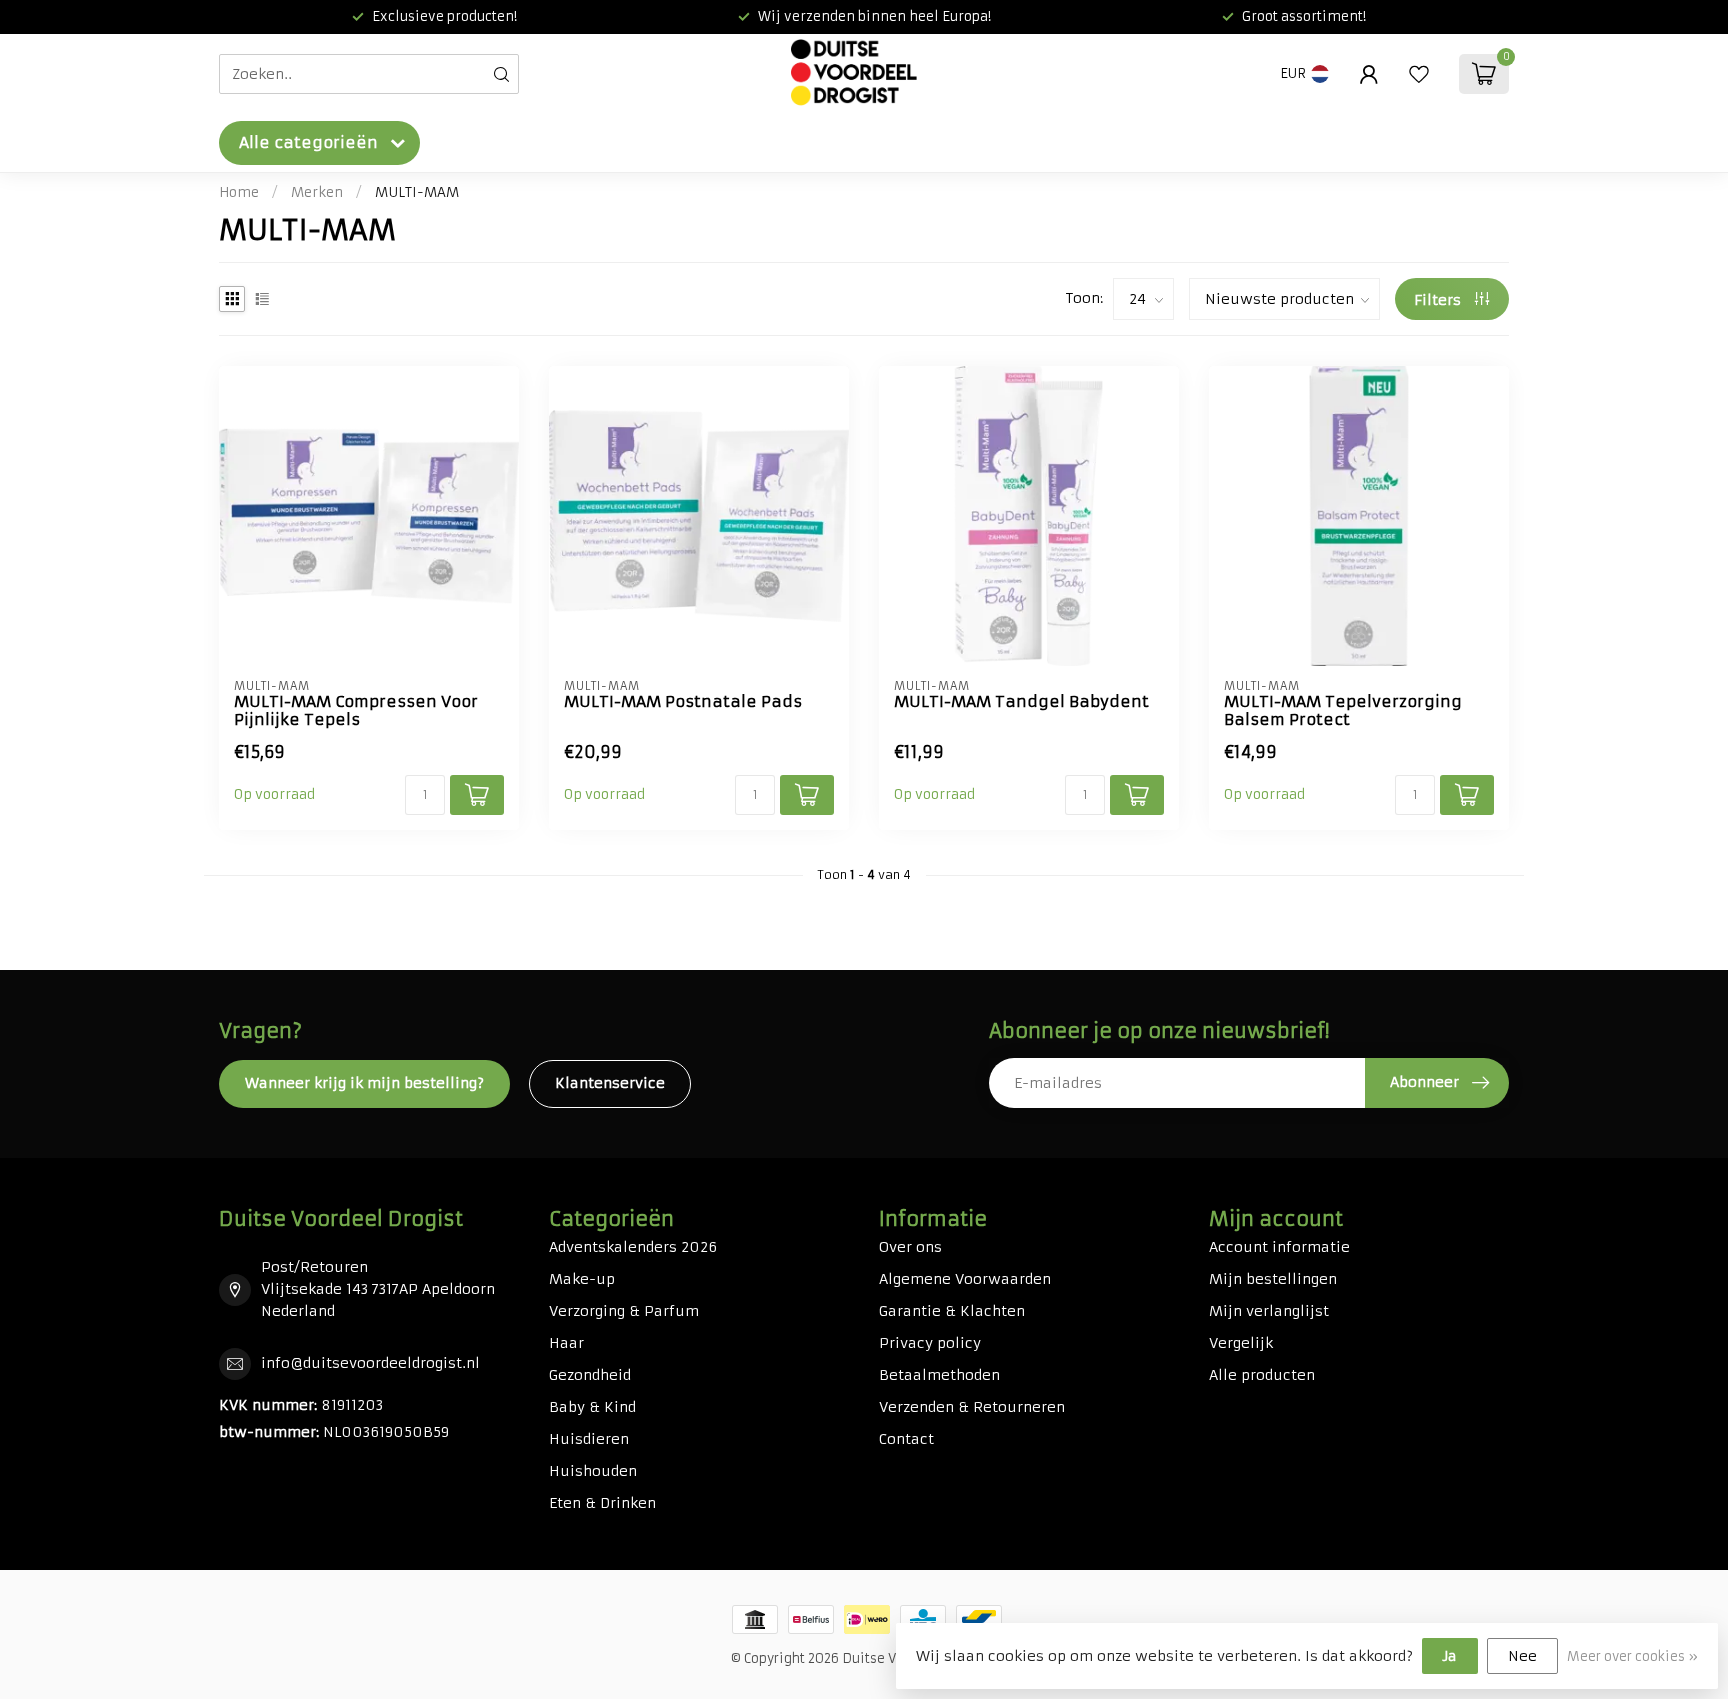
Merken (317, 192)
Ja (1450, 1656)
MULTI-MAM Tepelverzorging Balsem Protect (1343, 711)
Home (239, 192)
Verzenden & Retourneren (972, 1407)
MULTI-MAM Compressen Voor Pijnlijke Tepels (356, 711)
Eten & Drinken (602, 1503)
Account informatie (1279, 1247)
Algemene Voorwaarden (965, 1279)
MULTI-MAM (417, 192)
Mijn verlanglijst (1269, 1311)
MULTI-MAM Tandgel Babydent (1021, 702)
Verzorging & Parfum (624, 1311)
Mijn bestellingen (1273, 1279)
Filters (1439, 300)
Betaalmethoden (939, 1375)
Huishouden (593, 1471)
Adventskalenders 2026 (633, 1247)
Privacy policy (930, 1343)
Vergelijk (1241, 1343)
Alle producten (1262, 1375)
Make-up (582, 1279)
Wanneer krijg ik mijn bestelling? (364, 1083)
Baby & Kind (592, 1407)
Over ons (910, 1247)
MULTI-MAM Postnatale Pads (683, 702)
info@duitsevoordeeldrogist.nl (370, 1363)
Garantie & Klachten (952, 1311)
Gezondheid (590, 1375)
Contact (906, 1439)
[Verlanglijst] (1419, 74)
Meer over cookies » (1632, 1656)
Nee (1522, 1656)
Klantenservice (610, 1083)
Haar (566, 1343)
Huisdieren (589, 1439)
